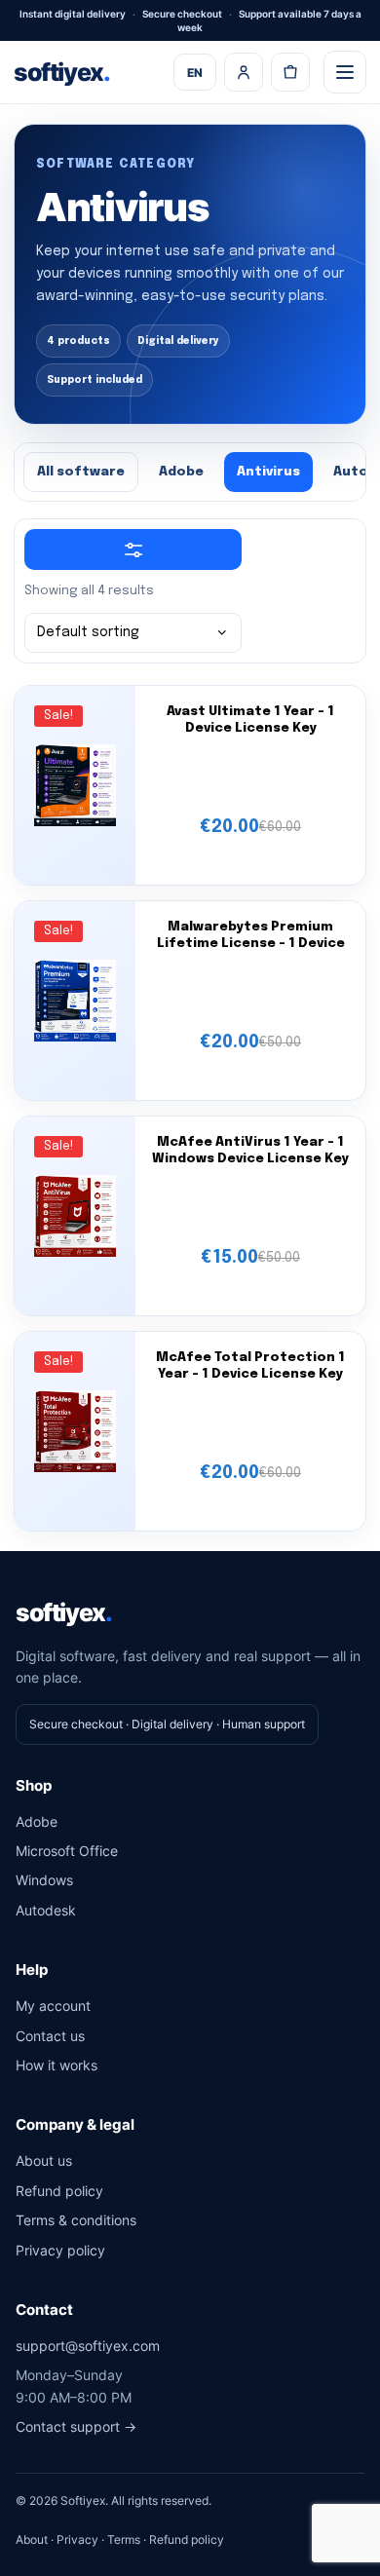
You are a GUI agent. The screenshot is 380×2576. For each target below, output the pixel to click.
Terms (124, 2539)
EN (195, 73)
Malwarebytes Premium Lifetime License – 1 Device (251, 935)
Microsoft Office (67, 1851)
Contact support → (76, 2426)
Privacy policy (60, 2250)
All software (81, 472)
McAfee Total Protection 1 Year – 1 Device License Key (250, 1366)
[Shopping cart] (290, 72)
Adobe (181, 472)
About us (44, 2160)
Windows (44, 1880)
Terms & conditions (76, 2220)
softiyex (61, 73)
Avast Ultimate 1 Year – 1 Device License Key (250, 720)
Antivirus (268, 472)
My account (53, 2006)
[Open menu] (345, 72)
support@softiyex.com (88, 2346)
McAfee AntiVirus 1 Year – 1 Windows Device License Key (250, 1151)
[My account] (244, 72)
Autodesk (46, 1910)
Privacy (77, 2539)
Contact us (50, 2036)
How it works (57, 2065)
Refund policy (59, 2191)
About (32, 2539)
